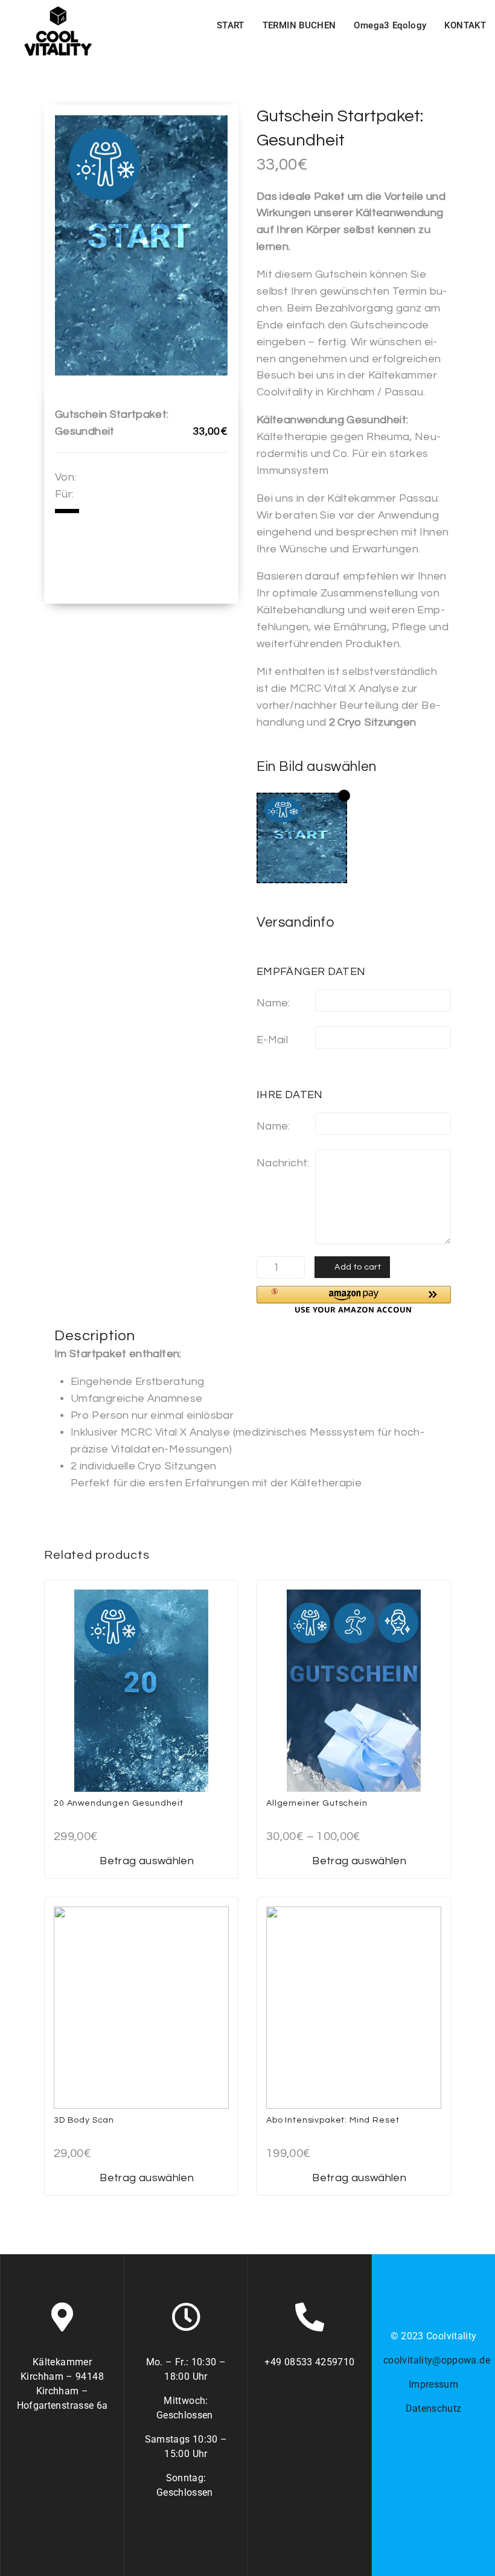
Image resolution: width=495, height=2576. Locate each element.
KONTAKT (465, 25)
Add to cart (358, 1267)
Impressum (433, 2384)
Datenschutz (434, 2408)
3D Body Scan (84, 2120)
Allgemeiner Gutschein (317, 1803)
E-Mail (272, 1040)
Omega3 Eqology (390, 25)
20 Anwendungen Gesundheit (119, 1803)
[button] (354, 1299)
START (231, 25)
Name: (273, 1003)
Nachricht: (283, 1163)
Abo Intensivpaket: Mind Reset (333, 2120)
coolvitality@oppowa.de (437, 2360)
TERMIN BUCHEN (299, 25)
